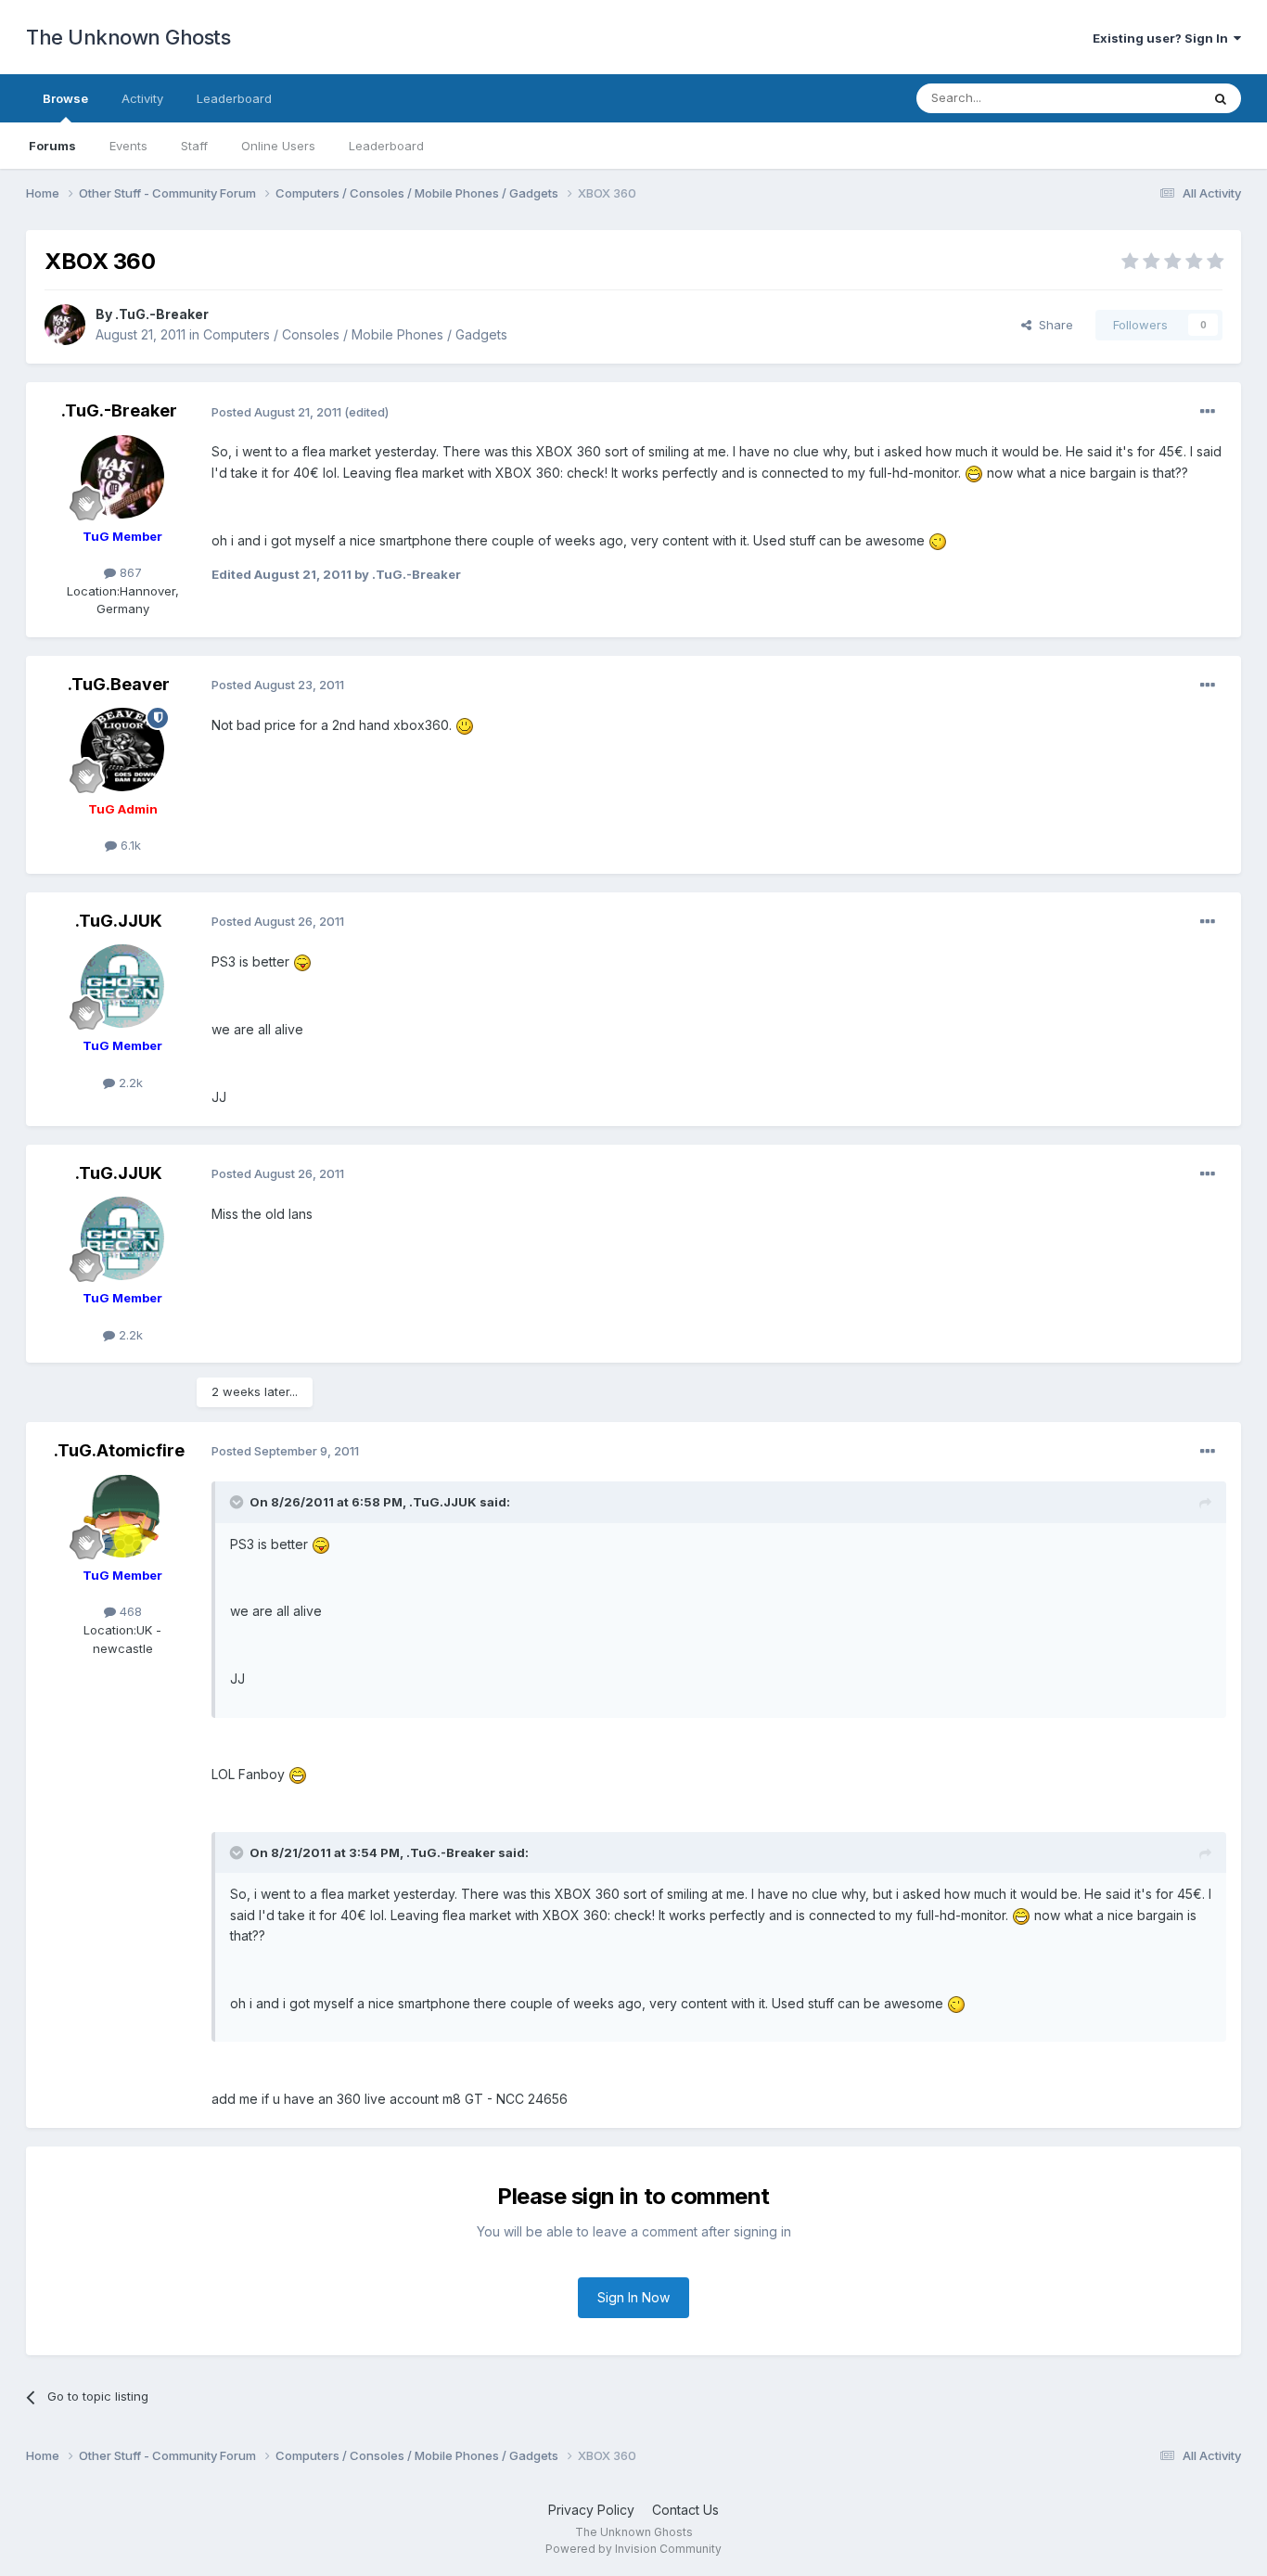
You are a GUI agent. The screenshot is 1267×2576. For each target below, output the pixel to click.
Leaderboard (386, 146)
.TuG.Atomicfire (119, 1450)
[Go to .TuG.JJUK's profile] (122, 986)
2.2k (129, 1083)
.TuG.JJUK (119, 921)
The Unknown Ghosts (128, 37)
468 (129, 1611)
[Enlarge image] (974, 473)
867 (129, 572)
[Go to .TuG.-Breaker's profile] (65, 325)
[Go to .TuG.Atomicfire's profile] (122, 1516)
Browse (65, 98)
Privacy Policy (591, 2510)
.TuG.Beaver (119, 684)
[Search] (1221, 98)
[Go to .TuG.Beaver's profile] (122, 750)
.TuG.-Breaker (162, 314)
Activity (142, 98)
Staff (194, 146)
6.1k (129, 845)
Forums (52, 146)
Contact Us (685, 2510)
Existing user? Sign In (1163, 38)
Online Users (278, 146)
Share (1052, 325)
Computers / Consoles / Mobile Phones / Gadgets (355, 334)
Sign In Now (633, 2297)
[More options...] (1208, 412)
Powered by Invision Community (633, 2549)
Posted (276, 412)
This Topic (1146, 98)
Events (128, 146)
